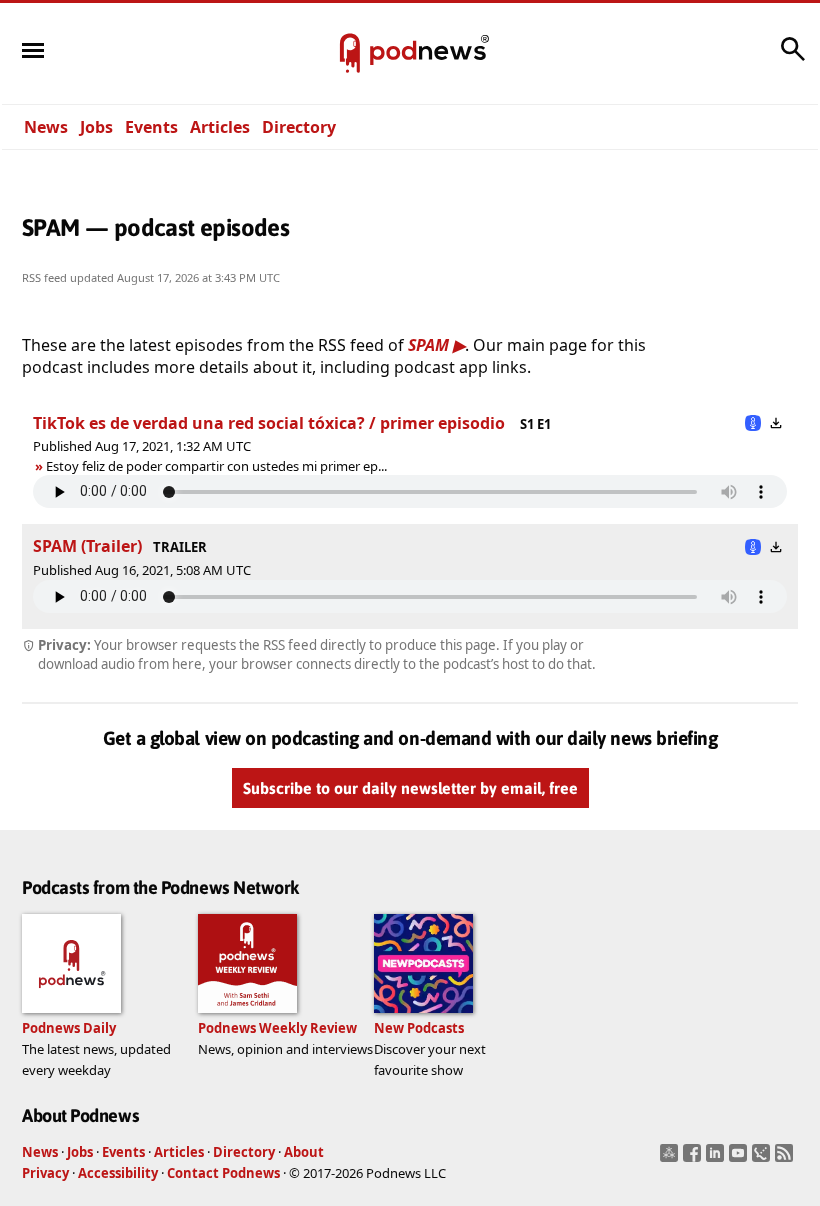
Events (151, 127)
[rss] (786, 1159)
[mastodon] (671, 1159)
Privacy (45, 1173)
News (46, 127)
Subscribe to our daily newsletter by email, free (410, 788)
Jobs (96, 127)
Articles (220, 127)
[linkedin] (717, 1159)
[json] (763, 1159)
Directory (299, 127)
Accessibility (118, 1173)
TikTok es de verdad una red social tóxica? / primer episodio (271, 423)
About (304, 1152)
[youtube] (740, 1159)
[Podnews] (350, 54)
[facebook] (694, 1159)
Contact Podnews (223, 1173)
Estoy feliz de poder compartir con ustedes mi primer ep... (216, 466)
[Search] (793, 59)
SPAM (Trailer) (87, 546)
